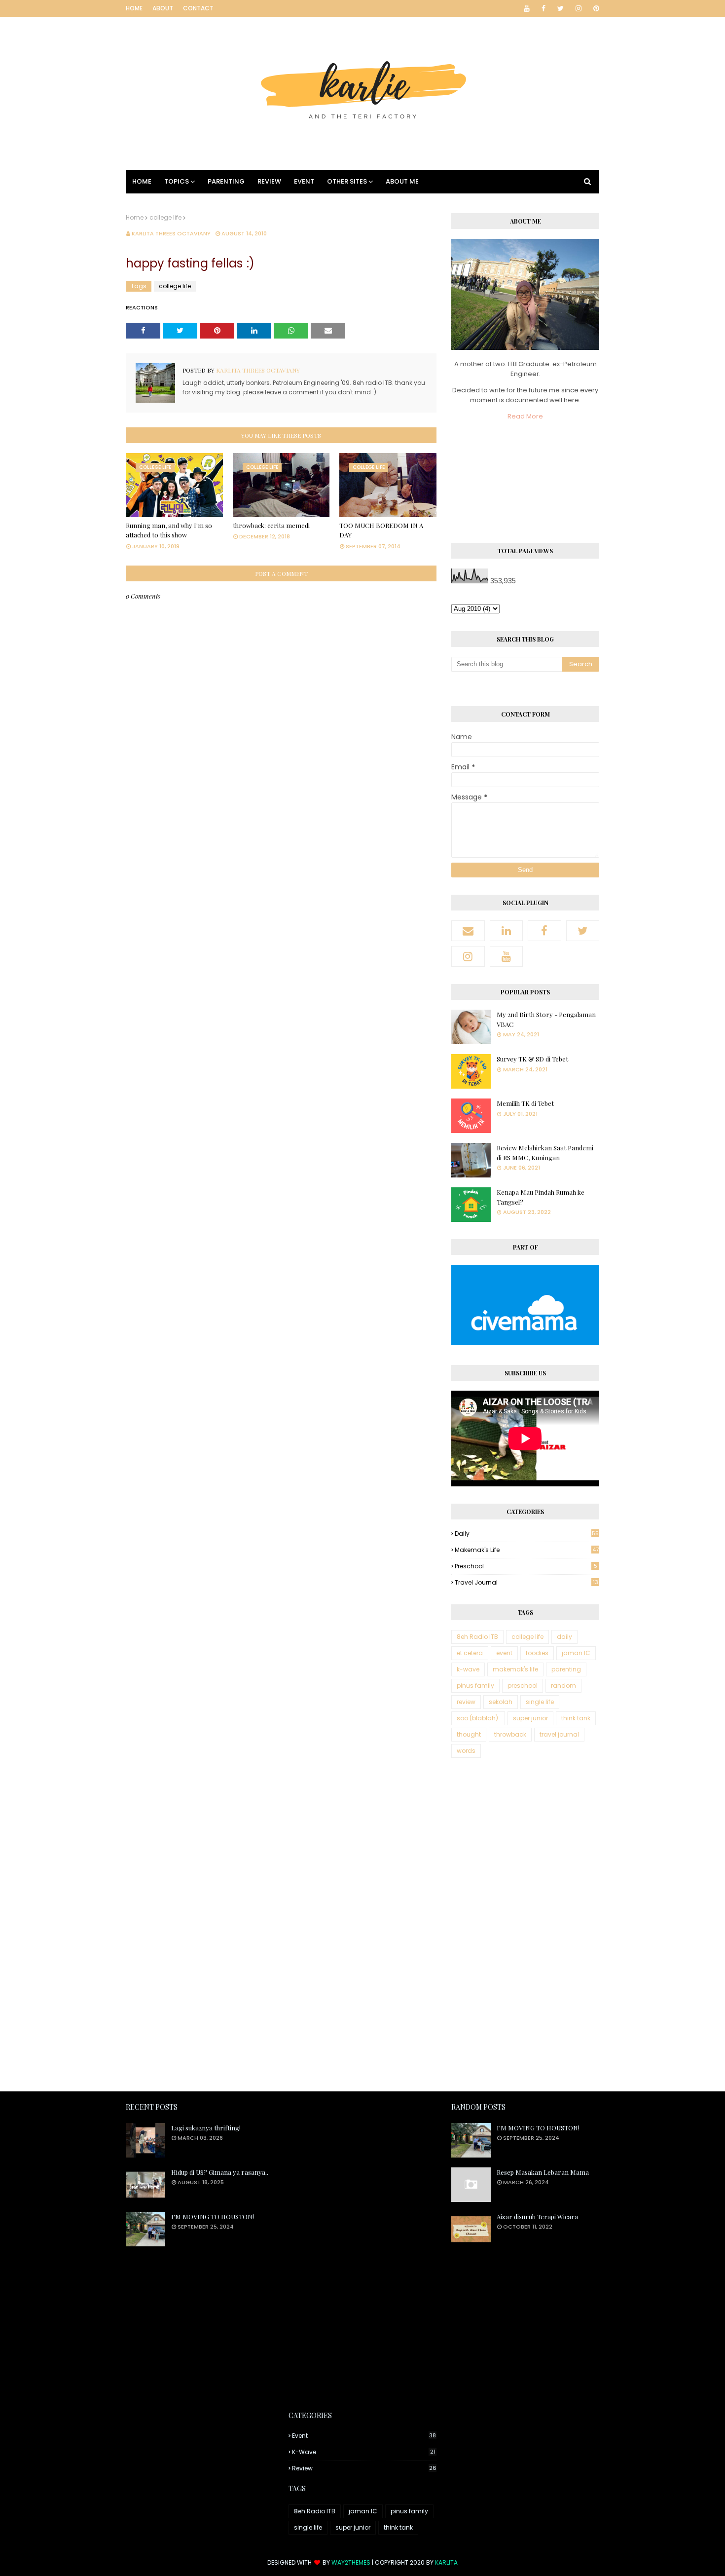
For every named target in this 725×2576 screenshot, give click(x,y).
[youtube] (527, 8)
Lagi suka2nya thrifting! (206, 2128)
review (466, 1702)
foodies (537, 1653)
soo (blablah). (478, 1718)
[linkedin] (507, 931)
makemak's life (527, 1550)
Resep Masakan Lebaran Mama (543, 2172)
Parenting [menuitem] (226, 181)
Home (134, 8)
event (504, 1653)
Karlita (446, 2562)
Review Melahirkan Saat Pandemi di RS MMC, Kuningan (545, 1153)
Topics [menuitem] (177, 181)
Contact (198, 8)
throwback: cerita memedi (271, 525)
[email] (468, 931)
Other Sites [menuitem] (347, 181)
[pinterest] (595, 8)
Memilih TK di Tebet (525, 1103)
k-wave (468, 1669)
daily (527, 1534)
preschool (526, 1566)
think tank (576, 1718)
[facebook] (544, 8)
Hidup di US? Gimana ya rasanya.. (220, 2172)
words (466, 1751)
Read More (525, 416)
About (163, 8)
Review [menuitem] (269, 181)
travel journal (526, 1582)
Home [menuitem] (142, 181)
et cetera (470, 1653)
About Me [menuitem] (402, 181)
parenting (566, 1669)
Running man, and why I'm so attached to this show (169, 530)
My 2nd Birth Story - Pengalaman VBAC (546, 1019)
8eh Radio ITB (477, 1637)
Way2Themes (351, 2562)
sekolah (501, 1702)
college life (165, 217)
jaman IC (576, 1653)
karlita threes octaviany (171, 233)
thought (469, 1734)
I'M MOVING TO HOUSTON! (213, 2216)
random (563, 1686)
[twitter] (561, 8)
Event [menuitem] (304, 181)
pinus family (475, 1686)
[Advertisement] (525, 1926)
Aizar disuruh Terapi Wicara (537, 2216)
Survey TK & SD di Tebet (532, 1059)
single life (540, 1702)
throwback (510, 1734)
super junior (530, 1718)
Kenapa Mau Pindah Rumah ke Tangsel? (541, 1197)
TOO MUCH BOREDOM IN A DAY (381, 530)
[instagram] (579, 8)
